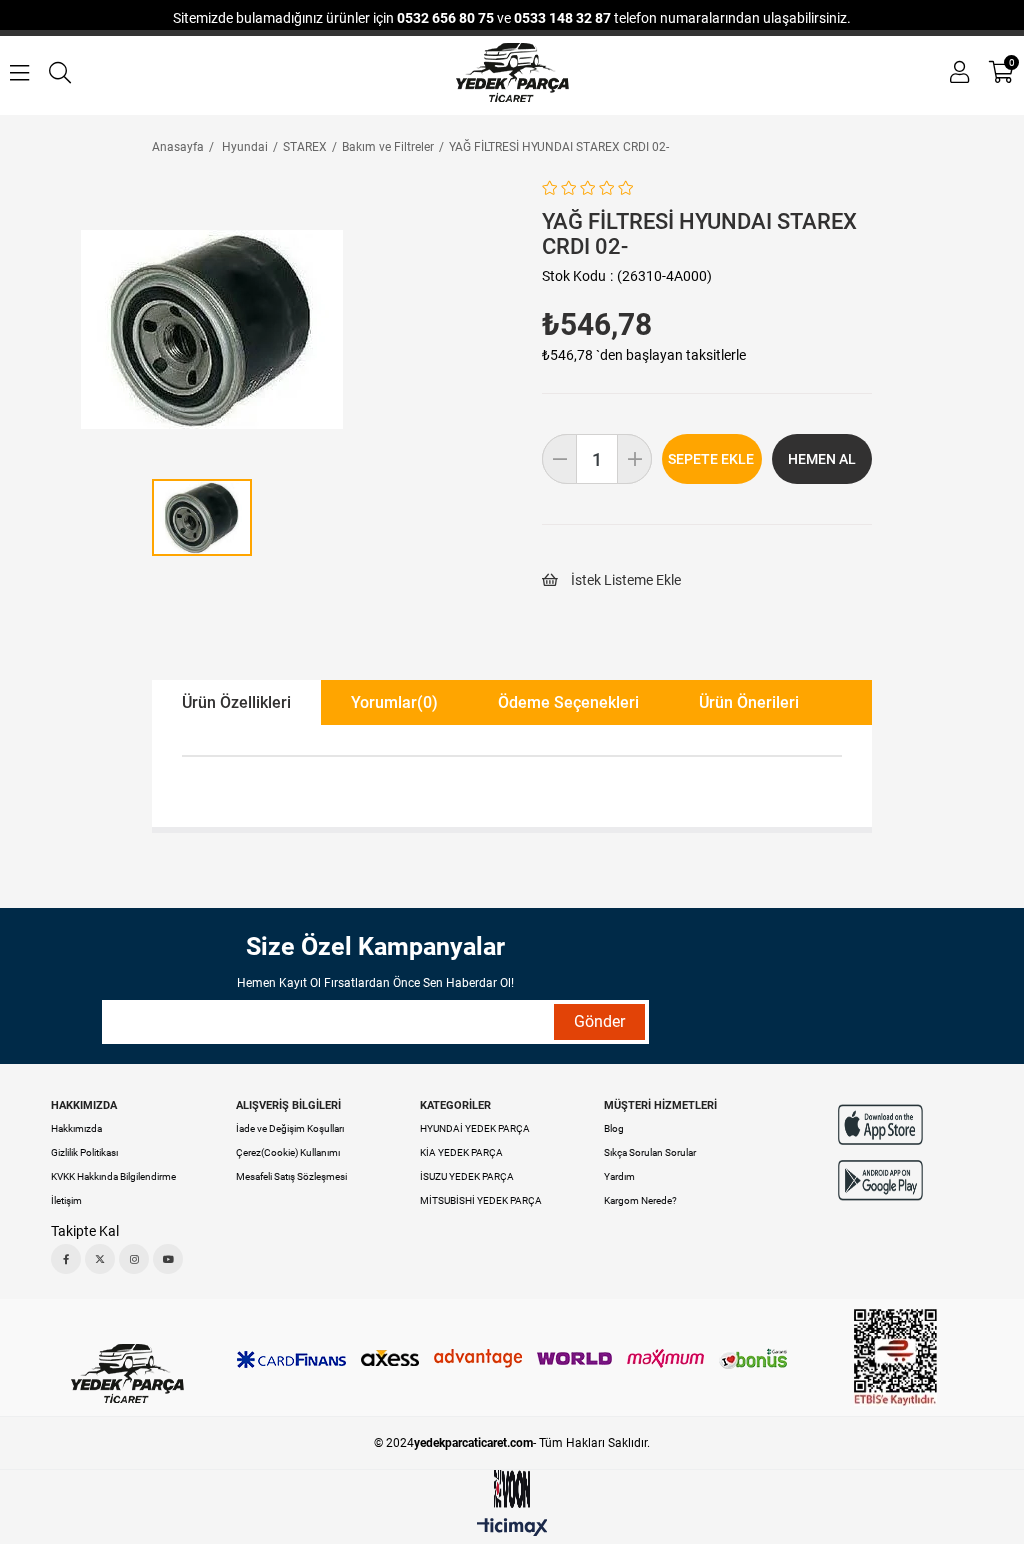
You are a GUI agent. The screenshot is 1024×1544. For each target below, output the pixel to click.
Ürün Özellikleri (236, 702)
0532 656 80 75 (445, 18)
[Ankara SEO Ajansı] (512, 1489)
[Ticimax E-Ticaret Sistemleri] (512, 1528)
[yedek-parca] (512, 72)
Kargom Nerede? (640, 1200)
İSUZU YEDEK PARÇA (467, 1176)
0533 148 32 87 (562, 18)
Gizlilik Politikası (84, 1152)
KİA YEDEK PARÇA (461, 1152)
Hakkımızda (76, 1128)
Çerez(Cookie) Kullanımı (288, 1152)
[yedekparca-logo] (127, 1373)
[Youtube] (168, 1259)
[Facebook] (66, 1259)
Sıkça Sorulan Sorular (650, 1152)
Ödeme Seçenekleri (568, 702)
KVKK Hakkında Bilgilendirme (113, 1176)
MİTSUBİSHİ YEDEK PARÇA (481, 1200)
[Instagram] (134, 1259)
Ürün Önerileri (749, 702)
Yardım (619, 1176)
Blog (614, 1128)
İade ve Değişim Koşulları (290, 1128)
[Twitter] (100, 1259)
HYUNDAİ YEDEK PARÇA (475, 1128)
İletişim (66, 1200)
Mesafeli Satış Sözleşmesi (291, 1176)
